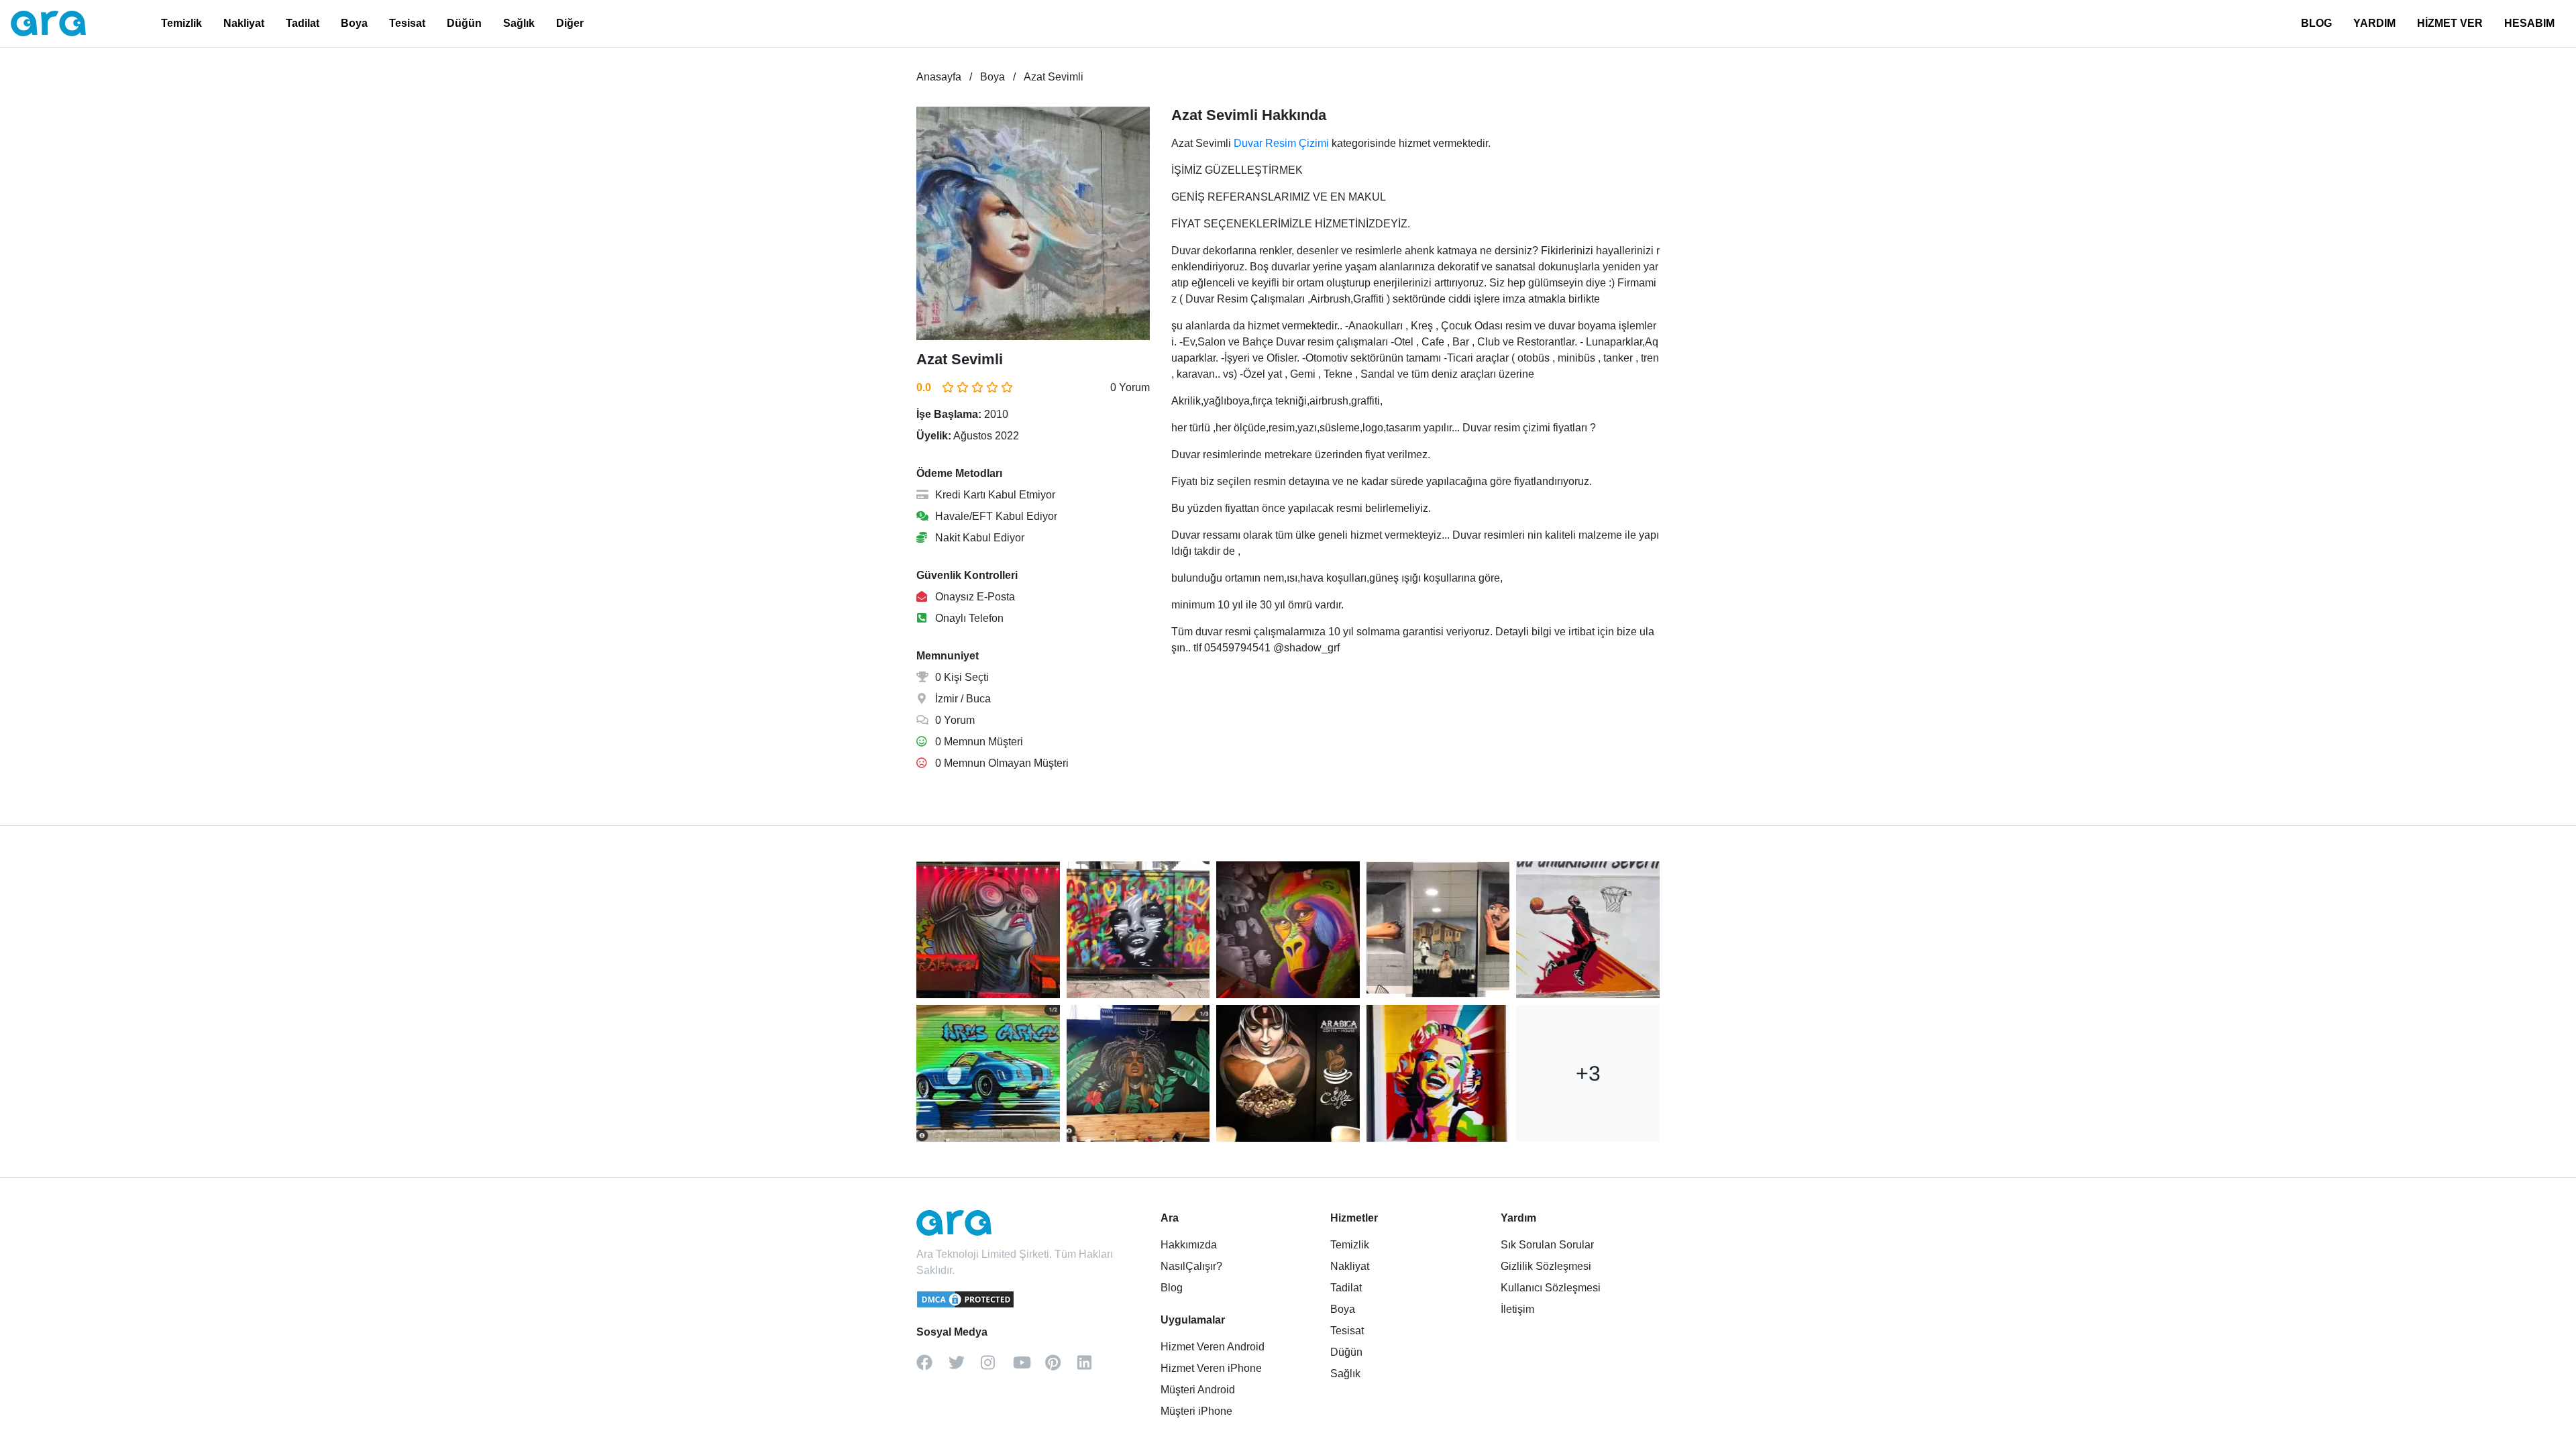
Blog (1172, 1288)
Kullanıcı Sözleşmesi (1551, 1288)
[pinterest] (1061, 1367)
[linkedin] (1093, 1367)
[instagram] (997, 1367)
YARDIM (2374, 23)
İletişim (1517, 1309)
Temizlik (181, 23)
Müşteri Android (1198, 1390)
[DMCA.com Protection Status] (966, 1305)
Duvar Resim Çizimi (1281, 143)
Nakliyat (244, 23)
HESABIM (2529, 23)
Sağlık (519, 23)
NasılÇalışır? (1191, 1266)
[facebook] (932, 1367)
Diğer (570, 23)
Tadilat (303, 23)
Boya (354, 23)
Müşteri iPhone (1196, 1411)
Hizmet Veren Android (1213, 1347)
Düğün (464, 23)
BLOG (2316, 23)
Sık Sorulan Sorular (1547, 1245)
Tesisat (407, 23)
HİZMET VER (2450, 23)
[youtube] (1029, 1367)
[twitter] (965, 1367)
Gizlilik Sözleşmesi (1546, 1266)
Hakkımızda (1189, 1245)
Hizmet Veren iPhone (1211, 1368)
